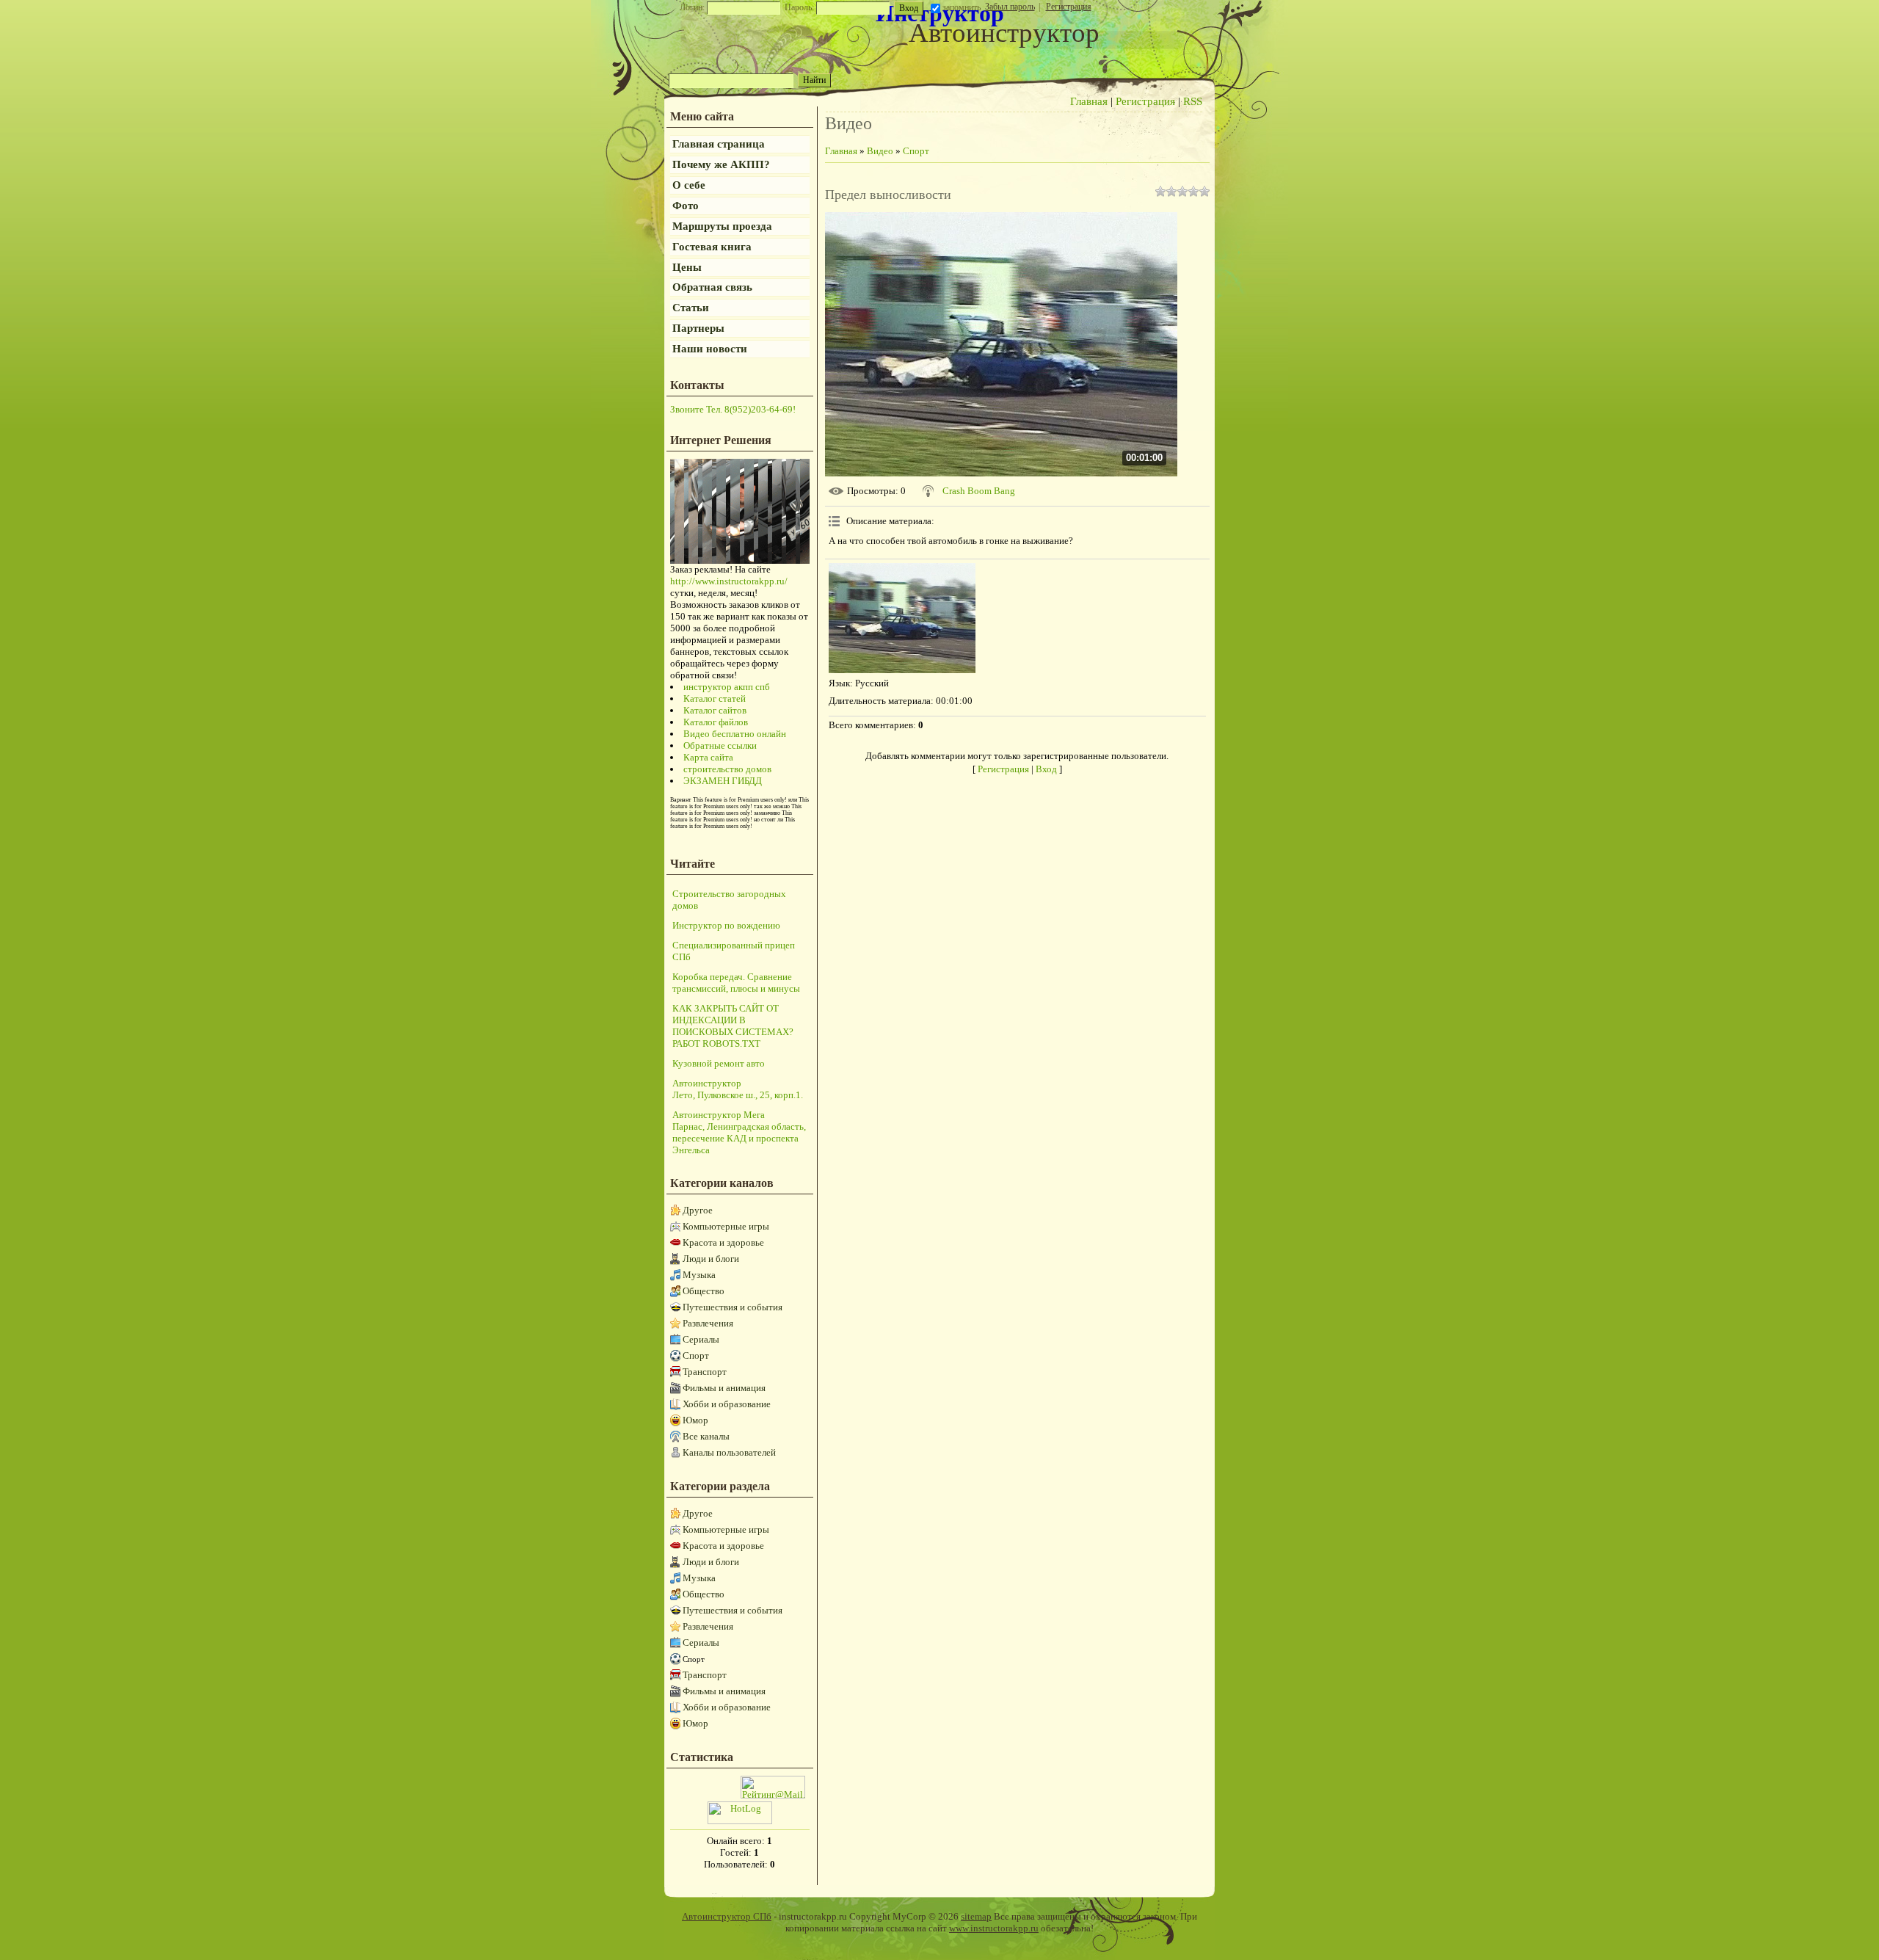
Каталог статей (715, 698)
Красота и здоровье (723, 1242)
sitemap (976, 1916)
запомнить (962, 7)
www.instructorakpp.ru (994, 1928)
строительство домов (727, 769)
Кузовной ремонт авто (719, 1063)
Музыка (699, 1275)
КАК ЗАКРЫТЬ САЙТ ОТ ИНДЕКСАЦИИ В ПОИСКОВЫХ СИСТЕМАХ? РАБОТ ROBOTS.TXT (733, 1026)
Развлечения (708, 1323)
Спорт (696, 1355)
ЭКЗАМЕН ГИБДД (723, 781)
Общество (704, 1291)
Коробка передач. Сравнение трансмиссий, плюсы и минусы (736, 983)
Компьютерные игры (726, 1226)
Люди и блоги (711, 1259)
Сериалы (701, 1339)
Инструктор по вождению (726, 925)
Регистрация (1069, 7)
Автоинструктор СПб (727, 1916)
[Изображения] (902, 618)
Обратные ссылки (720, 745)
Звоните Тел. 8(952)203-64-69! (733, 409)
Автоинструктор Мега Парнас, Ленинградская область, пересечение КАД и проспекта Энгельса (739, 1132)
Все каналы (706, 1436)
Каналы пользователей (729, 1452)
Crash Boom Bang (979, 491)
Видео (880, 151)
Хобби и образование (727, 1404)
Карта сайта (708, 757)
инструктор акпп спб (727, 687)
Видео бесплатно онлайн (735, 734)
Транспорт (705, 1372)
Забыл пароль (1010, 7)
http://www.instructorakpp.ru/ (729, 581)
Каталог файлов (716, 722)
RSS (1193, 101)
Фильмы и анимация (724, 1388)
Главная (1089, 101)
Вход (1046, 769)
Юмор (695, 1420)
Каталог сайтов (715, 710)
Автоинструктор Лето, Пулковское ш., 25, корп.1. (738, 1089)
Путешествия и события (733, 1307)
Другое (698, 1210)
